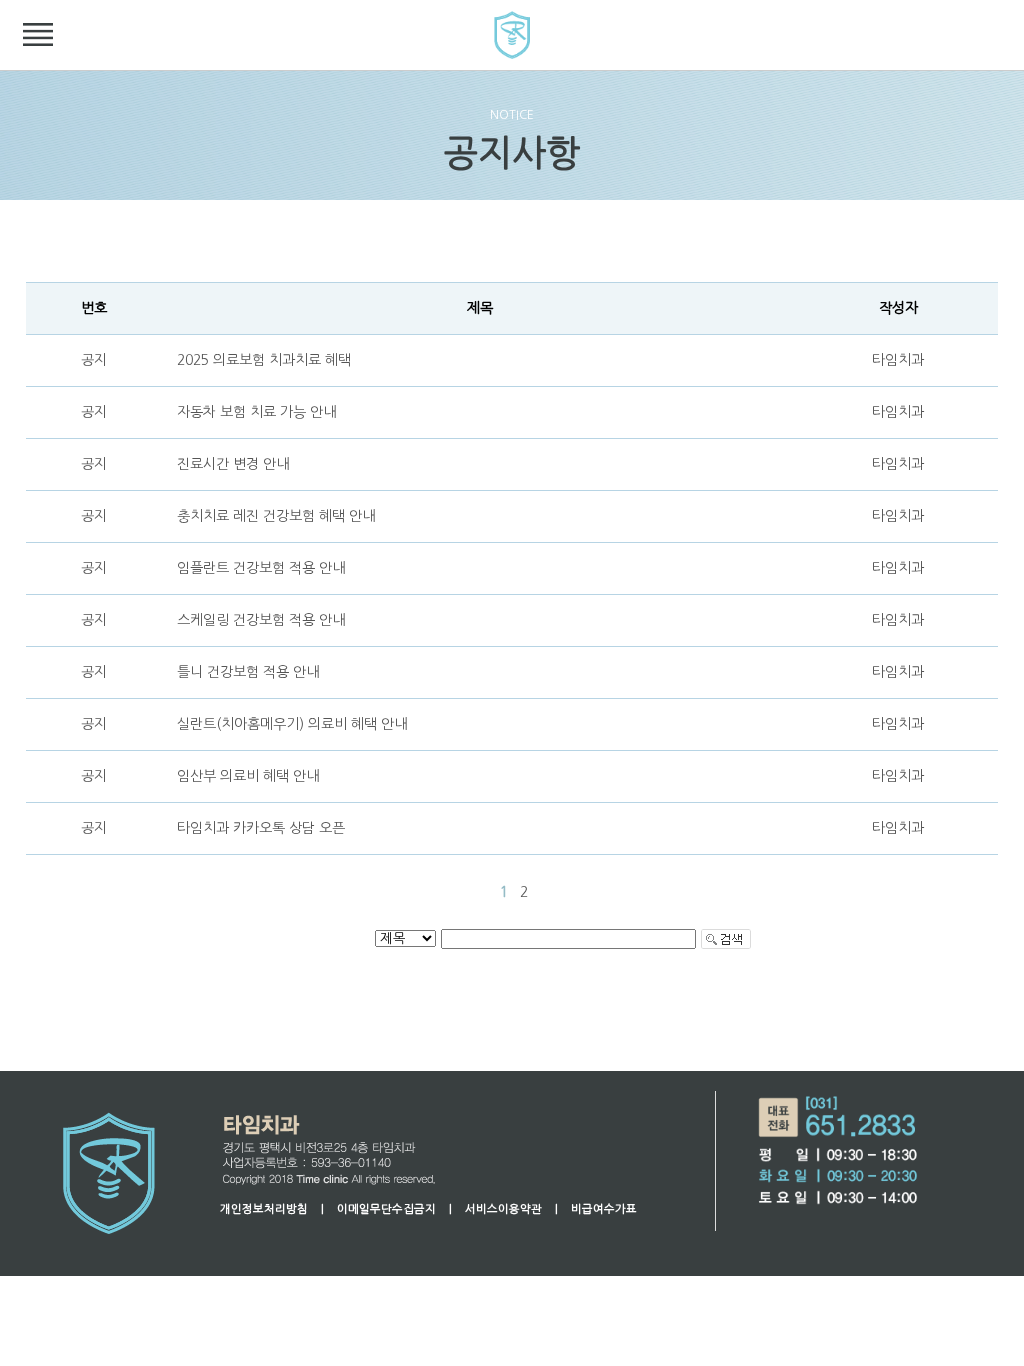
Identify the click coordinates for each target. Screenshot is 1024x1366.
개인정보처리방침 (264, 1209)
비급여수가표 (604, 1209)
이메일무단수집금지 (386, 1209)
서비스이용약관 (503, 1209)
